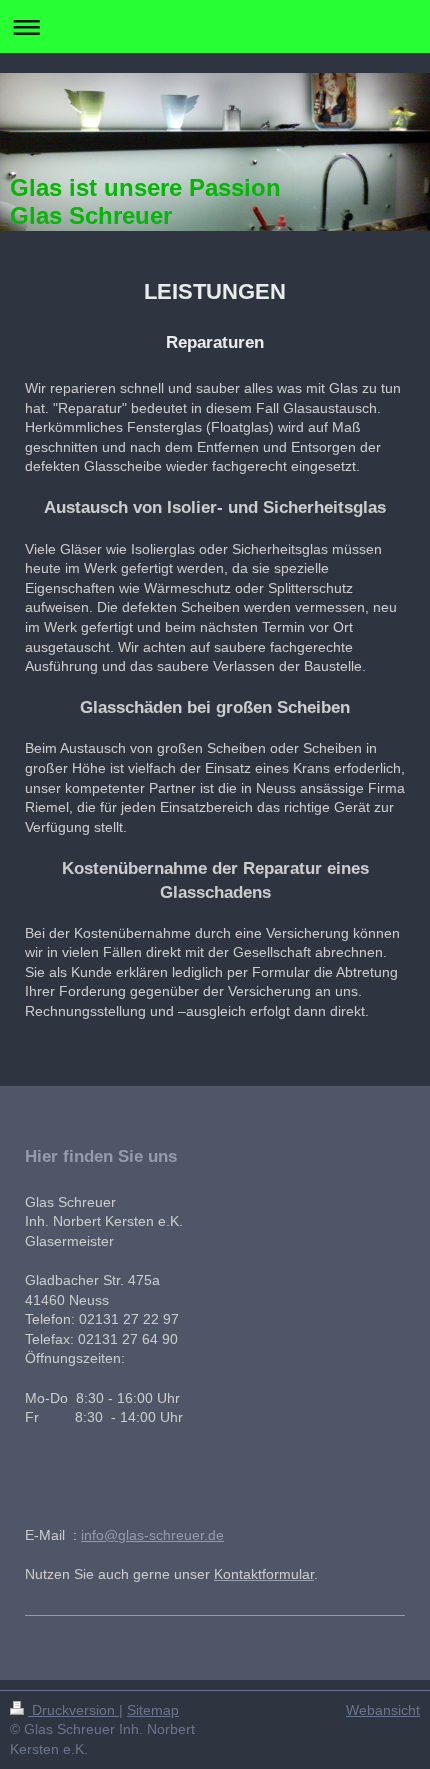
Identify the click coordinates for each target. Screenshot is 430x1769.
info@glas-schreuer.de (152, 1535)
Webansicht (383, 1710)
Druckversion (73, 1710)
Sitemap (153, 1710)
